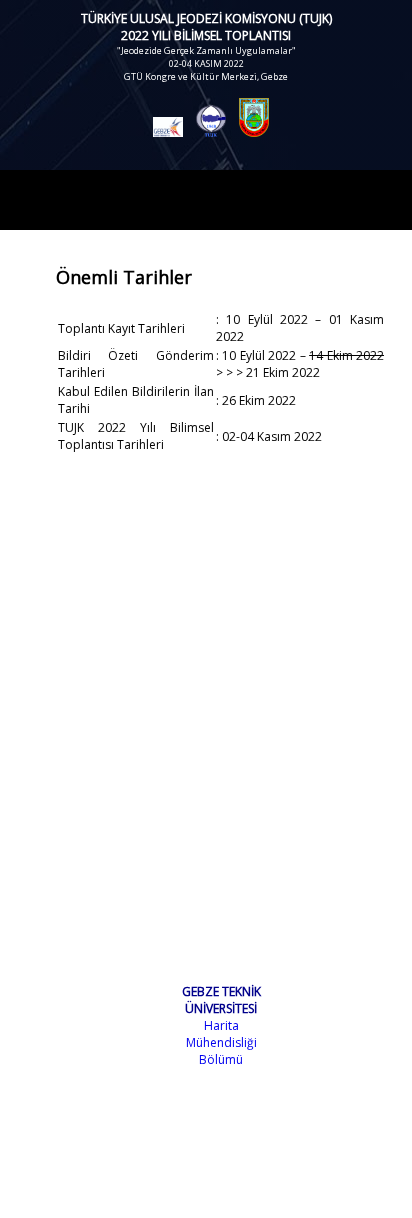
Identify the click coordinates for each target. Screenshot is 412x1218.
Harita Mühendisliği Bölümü (221, 1042)
